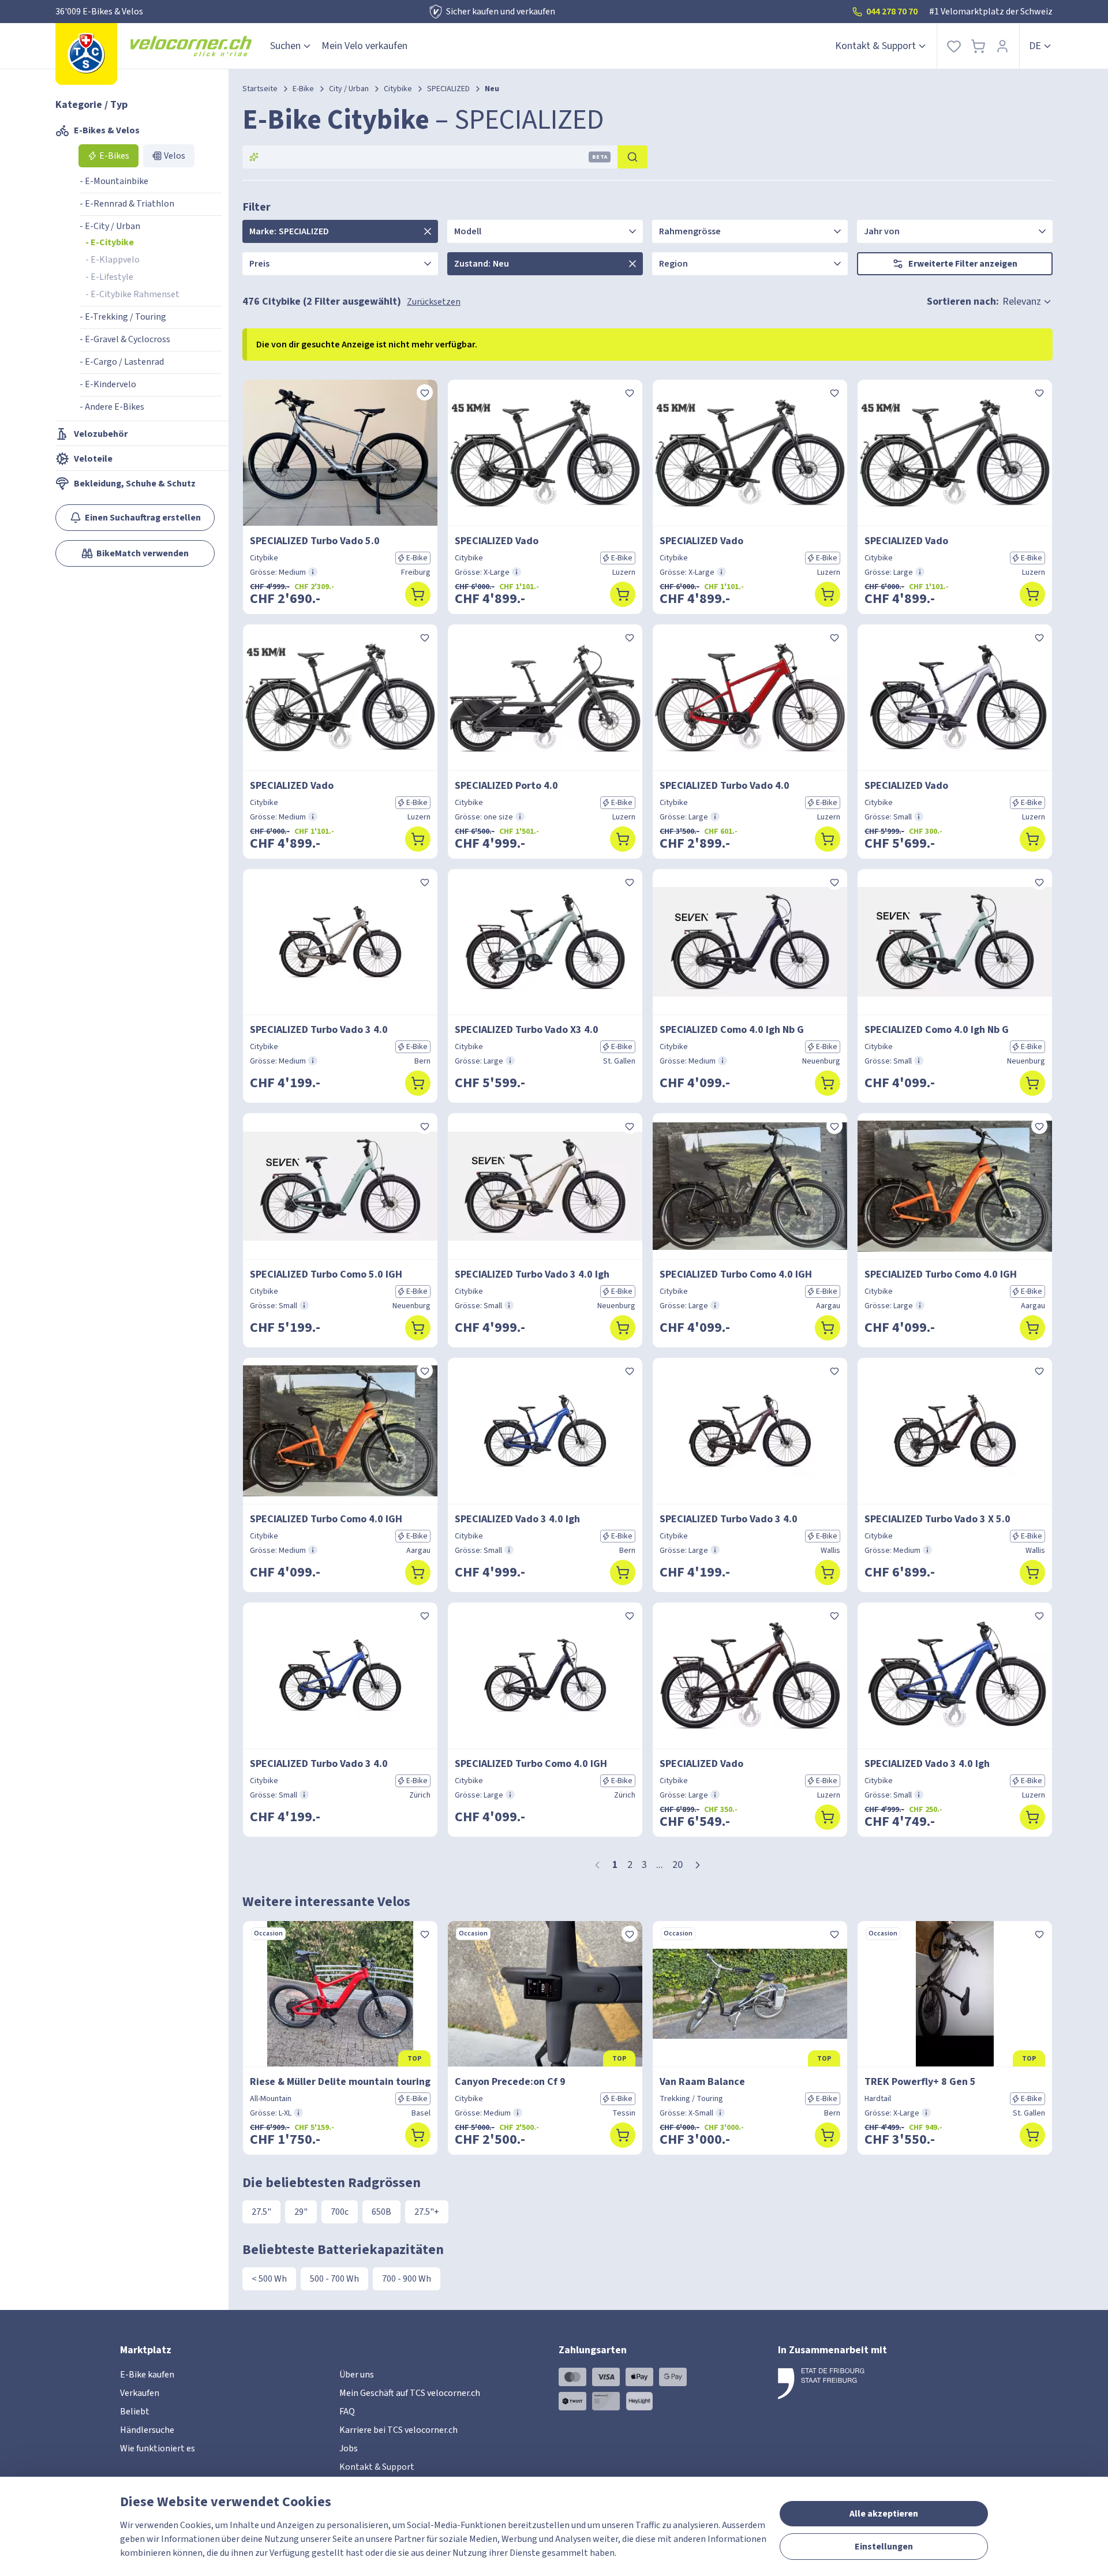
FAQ (347, 2412)
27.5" (261, 2212)
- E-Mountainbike (114, 181)
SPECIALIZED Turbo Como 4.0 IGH (736, 1274)
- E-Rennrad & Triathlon (127, 204)
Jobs (349, 2448)
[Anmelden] (1002, 46)
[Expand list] (428, 231)
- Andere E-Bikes (112, 407)
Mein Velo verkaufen (364, 46)
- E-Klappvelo (113, 260)
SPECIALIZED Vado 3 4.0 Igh (517, 1519)
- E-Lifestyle (109, 277)
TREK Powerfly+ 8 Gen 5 (920, 2082)
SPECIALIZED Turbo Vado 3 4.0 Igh (532, 1274)
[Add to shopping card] (418, 594)
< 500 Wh (269, 2279)
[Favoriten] (954, 46)
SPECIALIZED (448, 89)
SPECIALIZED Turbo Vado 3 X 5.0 (937, 1519)
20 (677, 1865)
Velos (175, 156)
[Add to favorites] (425, 392)
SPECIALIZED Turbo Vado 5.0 (315, 541)
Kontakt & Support (875, 46)
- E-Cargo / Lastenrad (122, 362)
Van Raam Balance (702, 2082)
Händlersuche (147, 2430)
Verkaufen (140, 2393)
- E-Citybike (110, 242)
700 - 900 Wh (407, 2279)
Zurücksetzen (434, 302)
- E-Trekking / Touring (123, 317)
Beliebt (135, 2412)
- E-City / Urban (110, 226)
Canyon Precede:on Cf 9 (510, 2082)
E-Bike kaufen (147, 2375)
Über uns (357, 2375)
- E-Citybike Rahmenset (132, 294)
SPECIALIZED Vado (497, 541)
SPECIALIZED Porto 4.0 (506, 786)
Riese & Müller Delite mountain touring (340, 2082)
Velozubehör (101, 434)
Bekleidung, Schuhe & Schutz (135, 484)
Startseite (260, 89)
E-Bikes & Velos (107, 130)
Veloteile (93, 459)
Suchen (285, 46)
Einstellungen (884, 2547)
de (1035, 46)
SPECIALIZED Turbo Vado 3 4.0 (319, 1030)
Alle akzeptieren (884, 2514)
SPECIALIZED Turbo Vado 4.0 (725, 786)
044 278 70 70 (892, 12)
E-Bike (303, 89)
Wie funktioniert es (158, 2448)
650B (381, 2212)
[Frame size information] (313, 572)
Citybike (398, 89)
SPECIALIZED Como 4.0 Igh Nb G (732, 1030)
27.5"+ (427, 2212)
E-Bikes (114, 156)
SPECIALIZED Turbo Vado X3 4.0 (527, 1030)
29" (301, 2212)
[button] (698, 1865)
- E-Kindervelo (108, 384)
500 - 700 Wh (334, 2279)
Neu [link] (492, 89)
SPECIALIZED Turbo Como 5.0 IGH (326, 1274)
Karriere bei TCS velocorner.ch (398, 2430)
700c (340, 2212)
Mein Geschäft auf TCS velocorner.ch (410, 2393)
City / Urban (349, 89)
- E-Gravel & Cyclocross (125, 339)
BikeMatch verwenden (143, 553)
